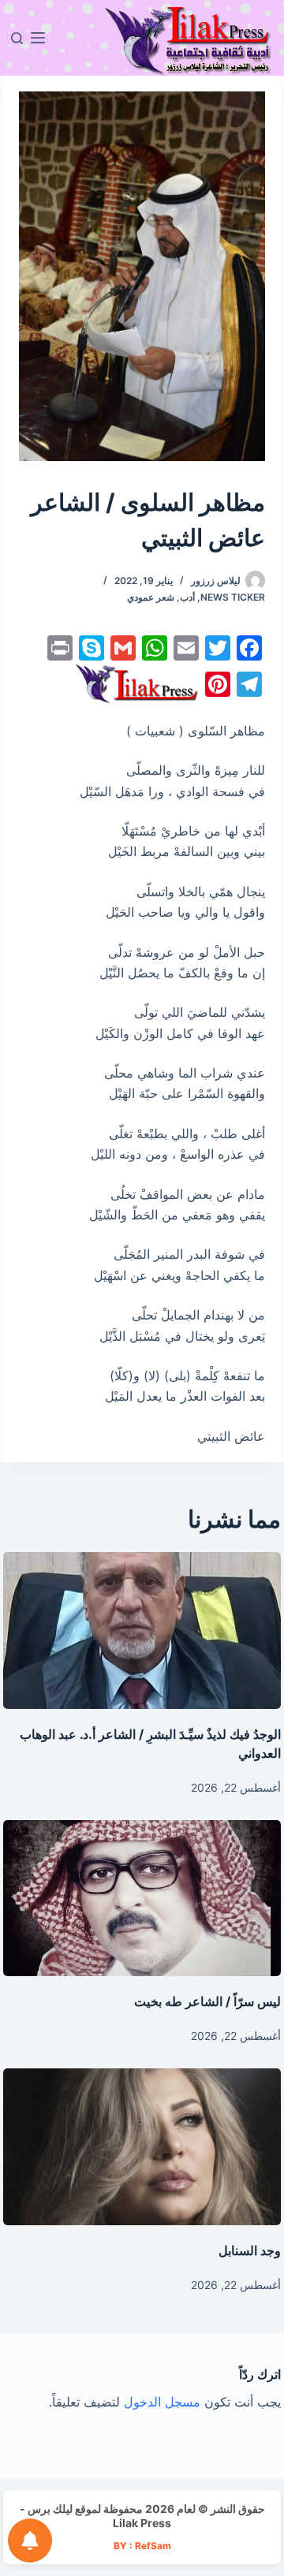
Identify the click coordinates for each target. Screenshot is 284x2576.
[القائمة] (38, 38)
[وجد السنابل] (142, 2146)
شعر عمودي (151, 597)
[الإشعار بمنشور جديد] (30, 2541)
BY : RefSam (142, 2546)
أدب (187, 597)
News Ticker (233, 597)
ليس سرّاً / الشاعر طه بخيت (207, 2001)
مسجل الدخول (162, 2402)
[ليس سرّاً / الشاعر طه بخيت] (142, 1898)
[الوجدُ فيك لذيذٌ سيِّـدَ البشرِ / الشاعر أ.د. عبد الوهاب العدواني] (142, 1630)
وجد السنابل (250, 2250)
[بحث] (17, 38)
